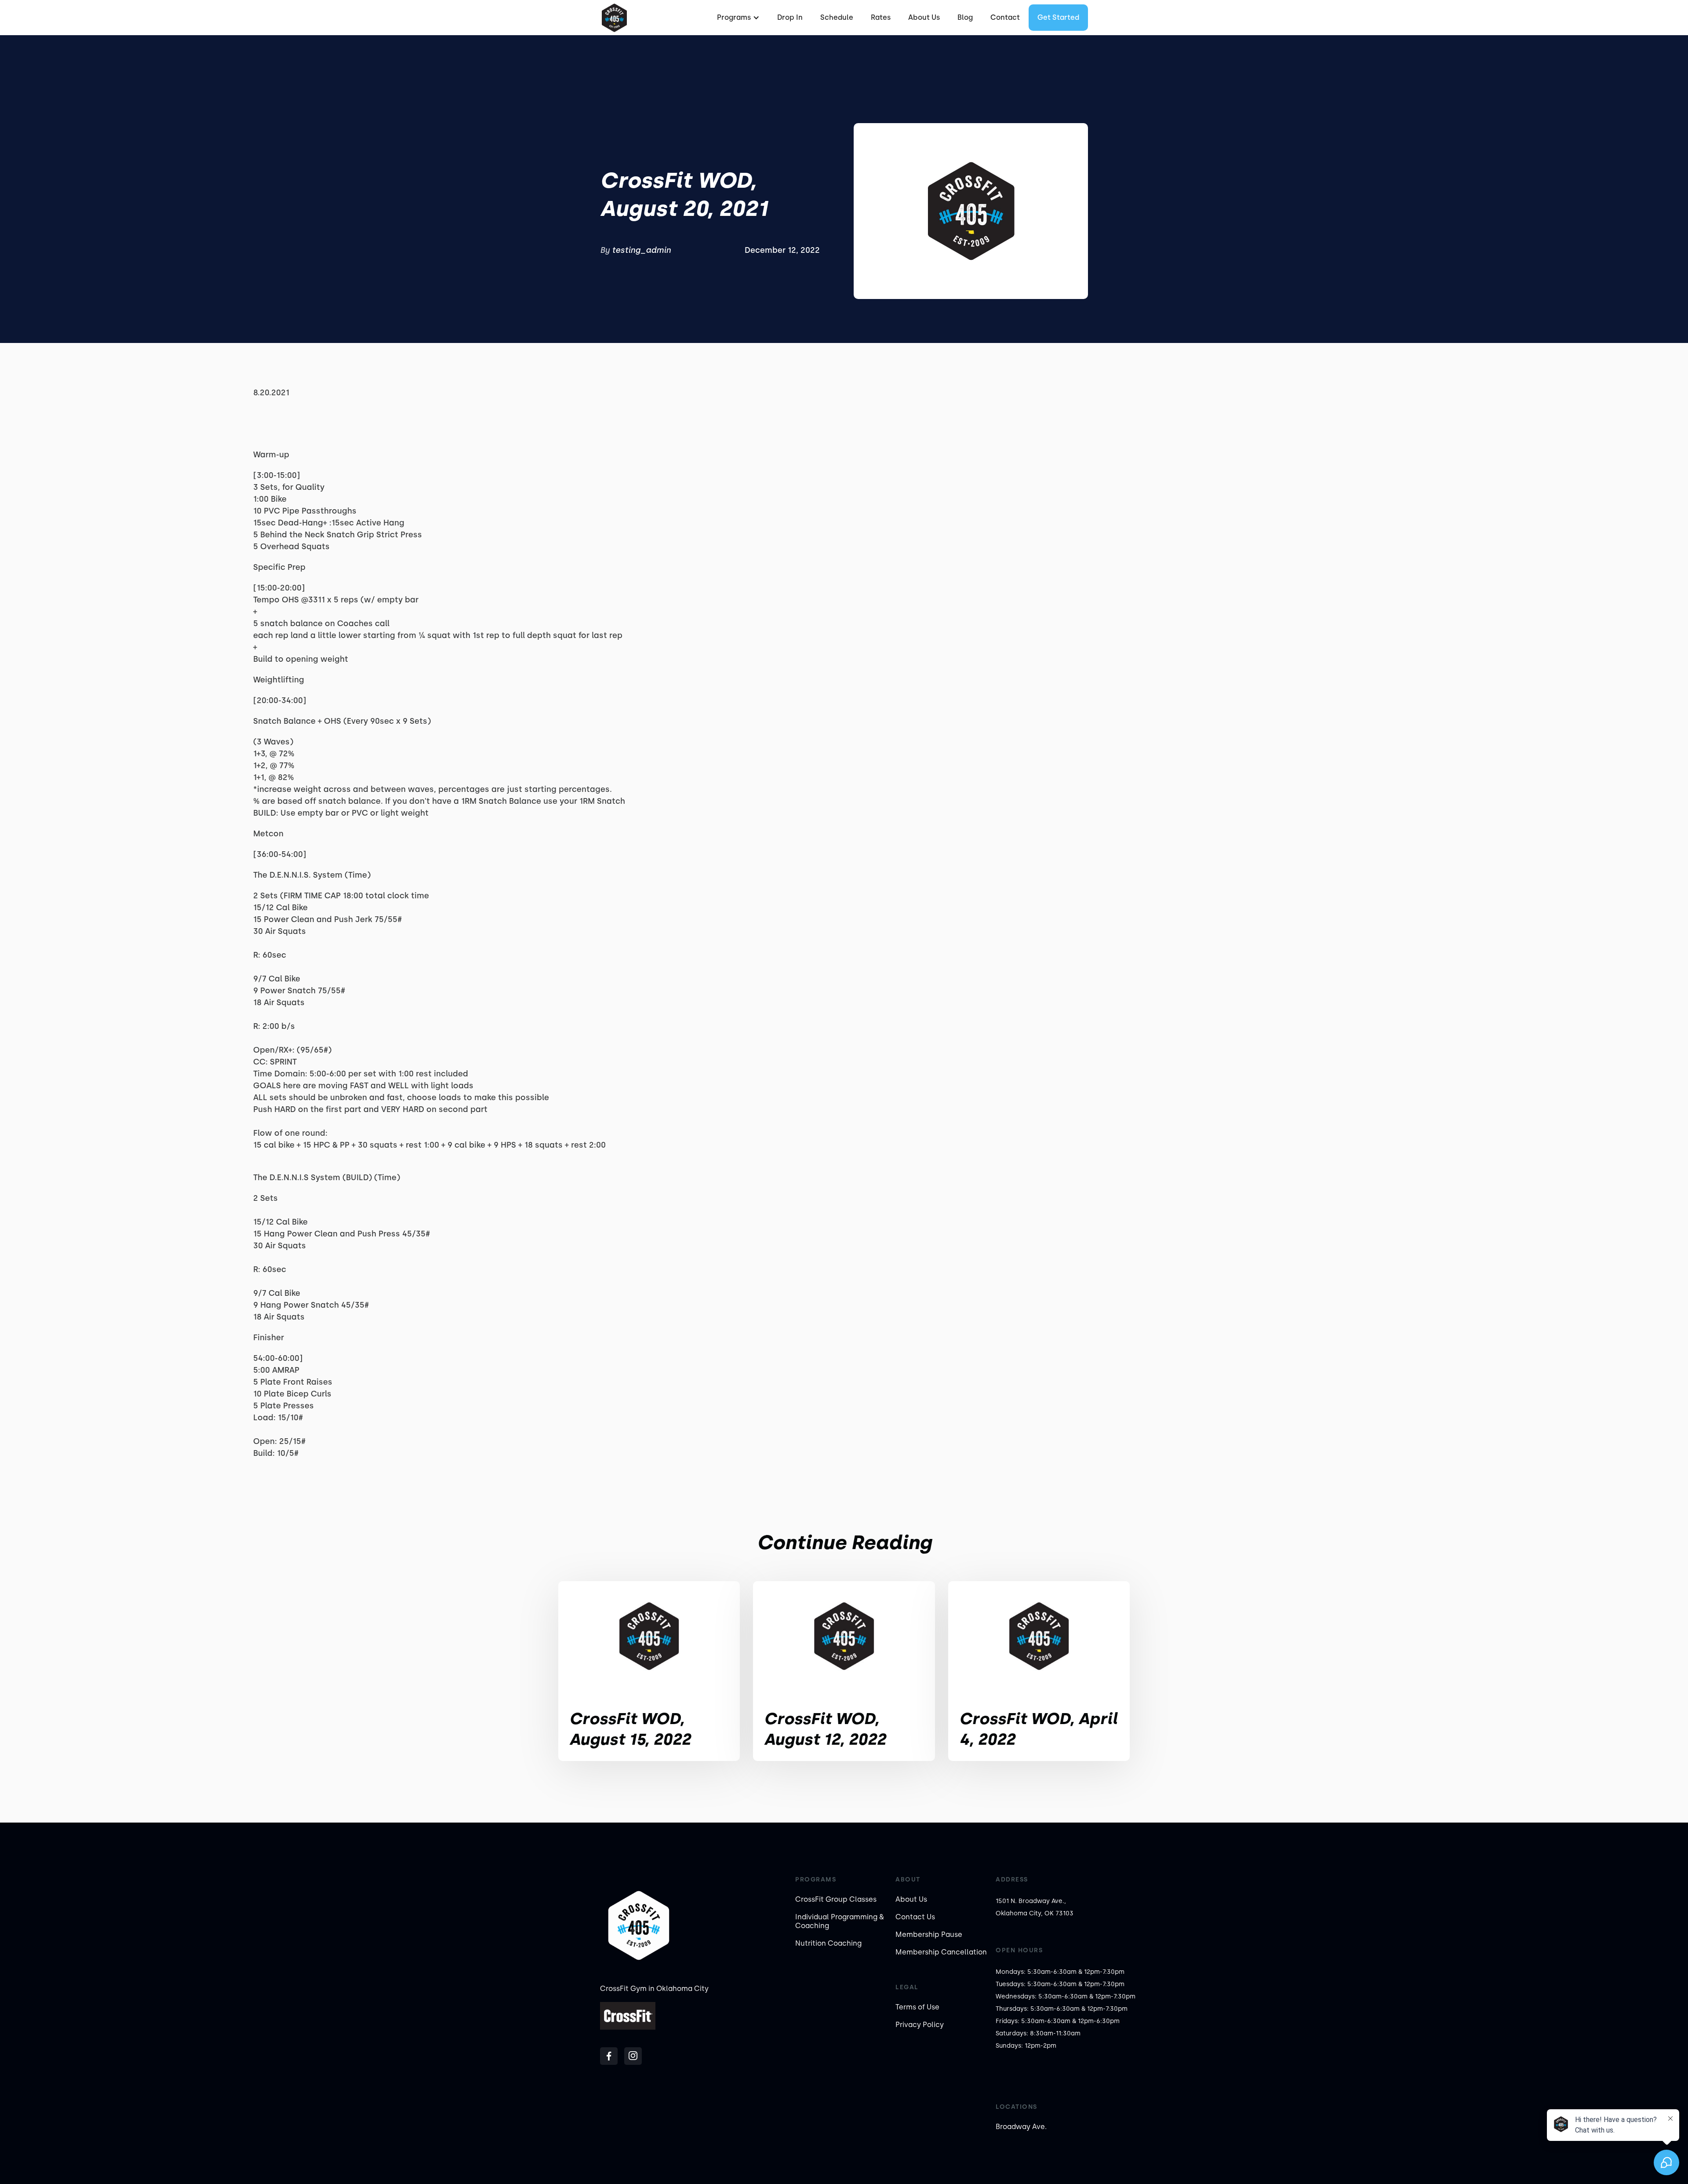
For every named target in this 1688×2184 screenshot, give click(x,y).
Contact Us (915, 1917)
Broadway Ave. (1021, 2127)
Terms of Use (917, 2007)
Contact (1005, 17)
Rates (881, 17)
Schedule (837, 17)
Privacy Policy (920, 2025)
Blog (965, 17)
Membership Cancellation (941, 1952)
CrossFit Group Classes (836, 1899)
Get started (1058, 17)
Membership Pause (929, 1934)
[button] (737, 18)
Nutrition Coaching (828, 1943)
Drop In (790, 17)
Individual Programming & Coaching (840, 1921)
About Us (924, 17)
